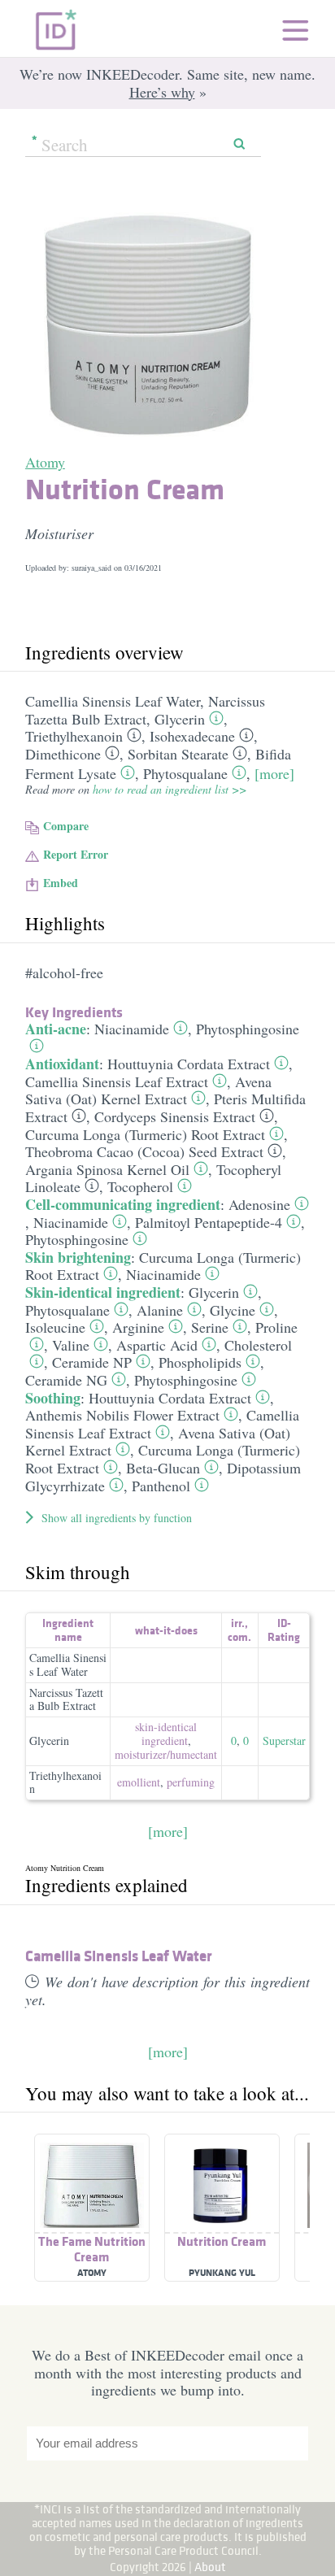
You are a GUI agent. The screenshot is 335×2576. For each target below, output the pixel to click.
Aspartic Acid (157, 1345)
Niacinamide (132, 1029)
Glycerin (180, 719)
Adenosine (259, 1204)
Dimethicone (63, 754)
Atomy (45, 462)
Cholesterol (258, 1345)
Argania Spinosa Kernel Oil (107, 1169)
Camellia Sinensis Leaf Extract (117, 1081)
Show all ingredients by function (117, 1518)
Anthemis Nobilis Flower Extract (122, 1415)
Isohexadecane (192, 736)
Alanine (160, 1310)
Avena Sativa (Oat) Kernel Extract (148, 1090)
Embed (61, 883)
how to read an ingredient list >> (170, 789)
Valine (71, 1345)
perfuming (191, 1782)
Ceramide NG (66, 1380)
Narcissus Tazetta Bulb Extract (145, 710)
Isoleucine (55, 1327)
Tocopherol (140, 1186)
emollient (139, 1782)
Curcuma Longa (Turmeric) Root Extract (145, 1134)
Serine (210, 1327)
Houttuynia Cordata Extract (189, 1064)
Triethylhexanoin (74, 736)
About (210, 2567)
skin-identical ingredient (166, 1734)
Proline (276, 1327)
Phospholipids (200, 1362)
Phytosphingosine (248, 1029)
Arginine (138, 1327)
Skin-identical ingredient (103, 1292)
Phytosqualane (185, 773)
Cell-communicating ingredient (123, 1204)
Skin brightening (78, 1257)
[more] (274, 773)
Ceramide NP (92, 1362)
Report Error (76, 854)
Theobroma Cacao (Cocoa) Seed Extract (144, 1151)
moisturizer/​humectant (166, 1754)
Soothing (53, 1398)
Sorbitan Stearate (178, 754)
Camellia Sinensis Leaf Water (113, 701)
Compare (66, 826)
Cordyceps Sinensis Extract (175, 1116)
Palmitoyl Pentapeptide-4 (209, 1222)
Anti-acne (56, 1029)
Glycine (233, 1310)
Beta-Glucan (163, 1468)
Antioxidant (62, 1064)
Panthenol (161, 1486)
